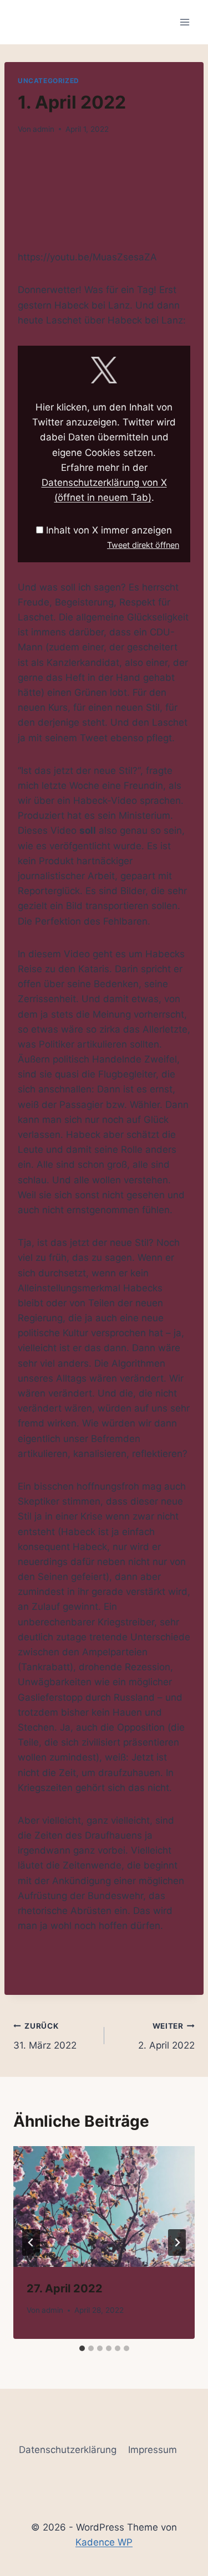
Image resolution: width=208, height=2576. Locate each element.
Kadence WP (104, 2542)
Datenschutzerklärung (68, 2450)
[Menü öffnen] (184, 22)
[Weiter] (177, 2243)
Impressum (153, 2450)
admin (44, 129)
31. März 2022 (45, 2036)
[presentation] (104, 2206)
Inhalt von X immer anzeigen (109, 530)
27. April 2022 (65, 2288)
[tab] (82, 2348)
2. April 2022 (166, 2036)
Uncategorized (49, 81)
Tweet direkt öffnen (143, 545)
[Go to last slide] (31, 2243)
